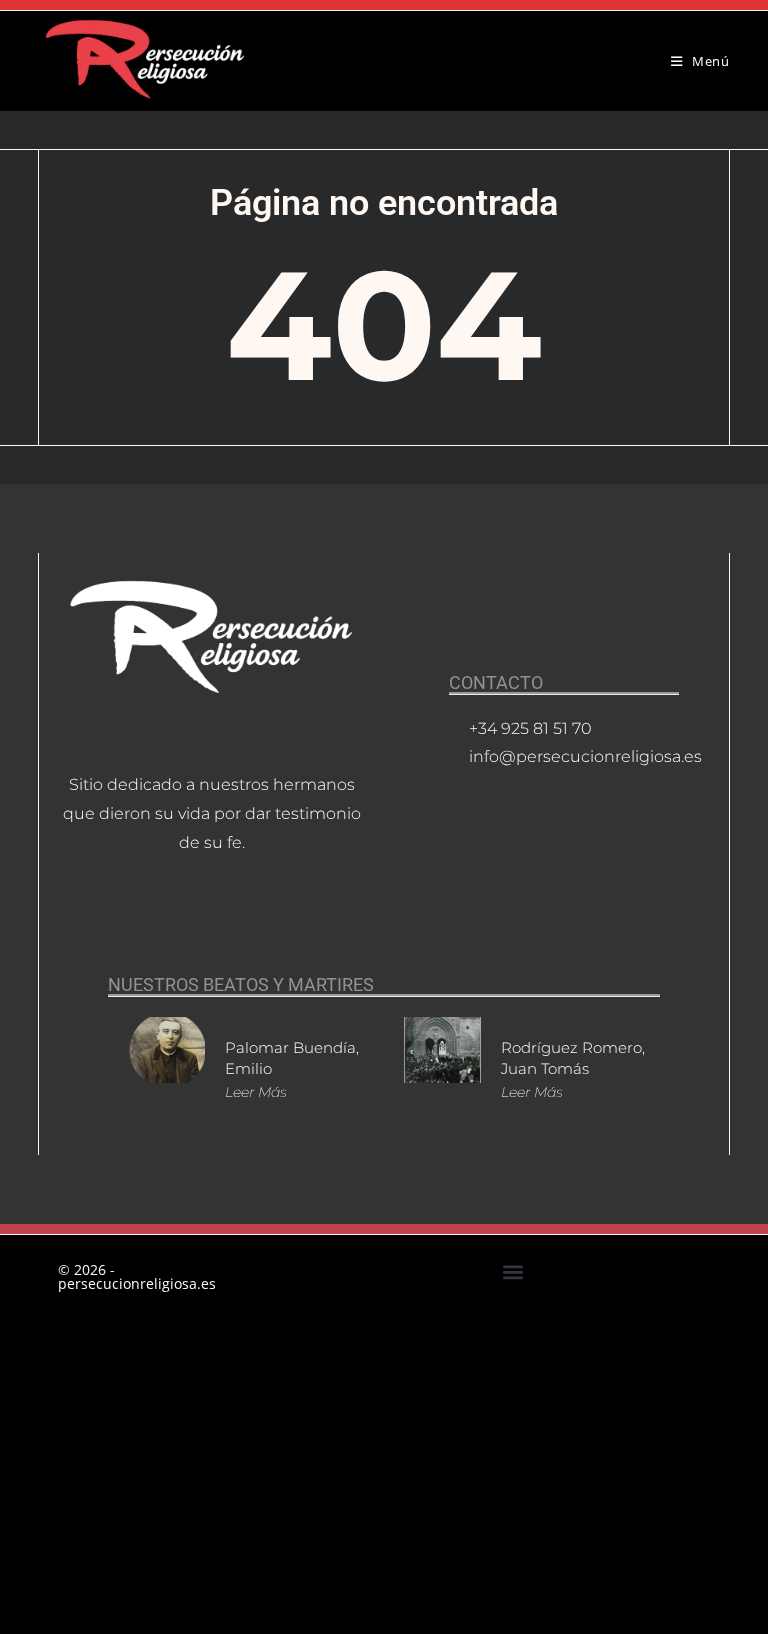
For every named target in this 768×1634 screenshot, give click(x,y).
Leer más (256, 1092)
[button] (512, 1271)
